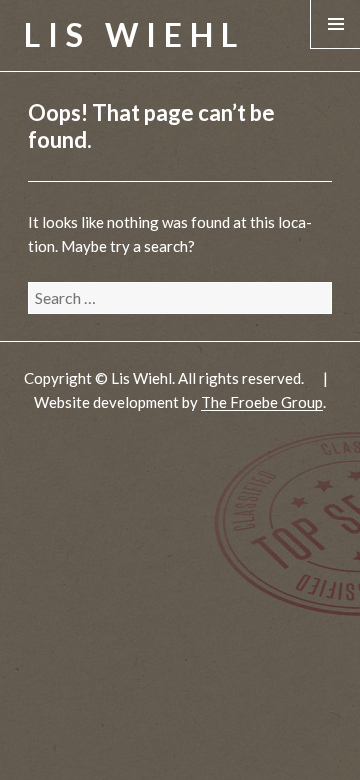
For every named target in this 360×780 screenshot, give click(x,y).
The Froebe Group (262, 402)
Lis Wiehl (134, 34)
